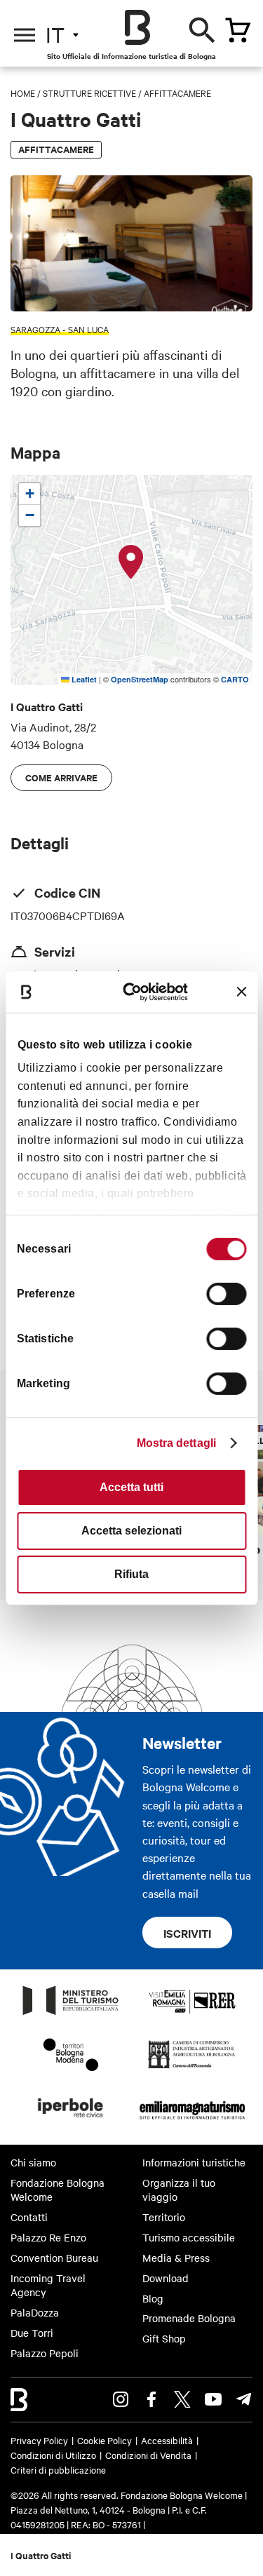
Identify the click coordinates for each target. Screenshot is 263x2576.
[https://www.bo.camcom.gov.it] (192, 2068)
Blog (153, 2298)
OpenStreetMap (140, 679)
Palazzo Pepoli (45, 2353)
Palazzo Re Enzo (48, 2237)
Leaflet (83, 679)
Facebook (151, 2399)
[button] (131, 562)
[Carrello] (238, 30)
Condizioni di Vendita (148, 2455)
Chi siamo (33, 2162)
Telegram (244, 2399)
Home (23, 93)
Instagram (121, 2399)
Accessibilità (167, 2440)
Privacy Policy (39, 2440)
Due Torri (32, 2333)
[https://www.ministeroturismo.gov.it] (71, 2014)
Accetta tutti (131, 1487)
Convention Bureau (54, 2258)
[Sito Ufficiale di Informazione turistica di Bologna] (137, 27)
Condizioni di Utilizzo (53, 2455)
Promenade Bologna (189, 2318)
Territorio (164, 2217)
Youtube (213, 2399)
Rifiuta (131, 1574)
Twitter (182, 2399)
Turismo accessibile (189, 2237)
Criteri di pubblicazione (58, 2469)
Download (166, 2278)
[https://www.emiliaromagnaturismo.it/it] (193, 2122)
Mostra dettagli (177, 1443)
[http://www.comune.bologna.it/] (71, 2122)
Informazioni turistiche (194, 2162)
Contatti (29, 2217)
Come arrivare (61, 777)
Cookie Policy (104, 2440)
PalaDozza (35, 2312)
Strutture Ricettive (89, 93)
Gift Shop (164, 2338)
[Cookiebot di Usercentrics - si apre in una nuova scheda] (137, 991)
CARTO (235, 679)
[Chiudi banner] (241, 992)
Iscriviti (187, 1933)
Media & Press (176, 2258)
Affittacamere (177, 93)
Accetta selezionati (131, 1531)
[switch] (226, 1294)
